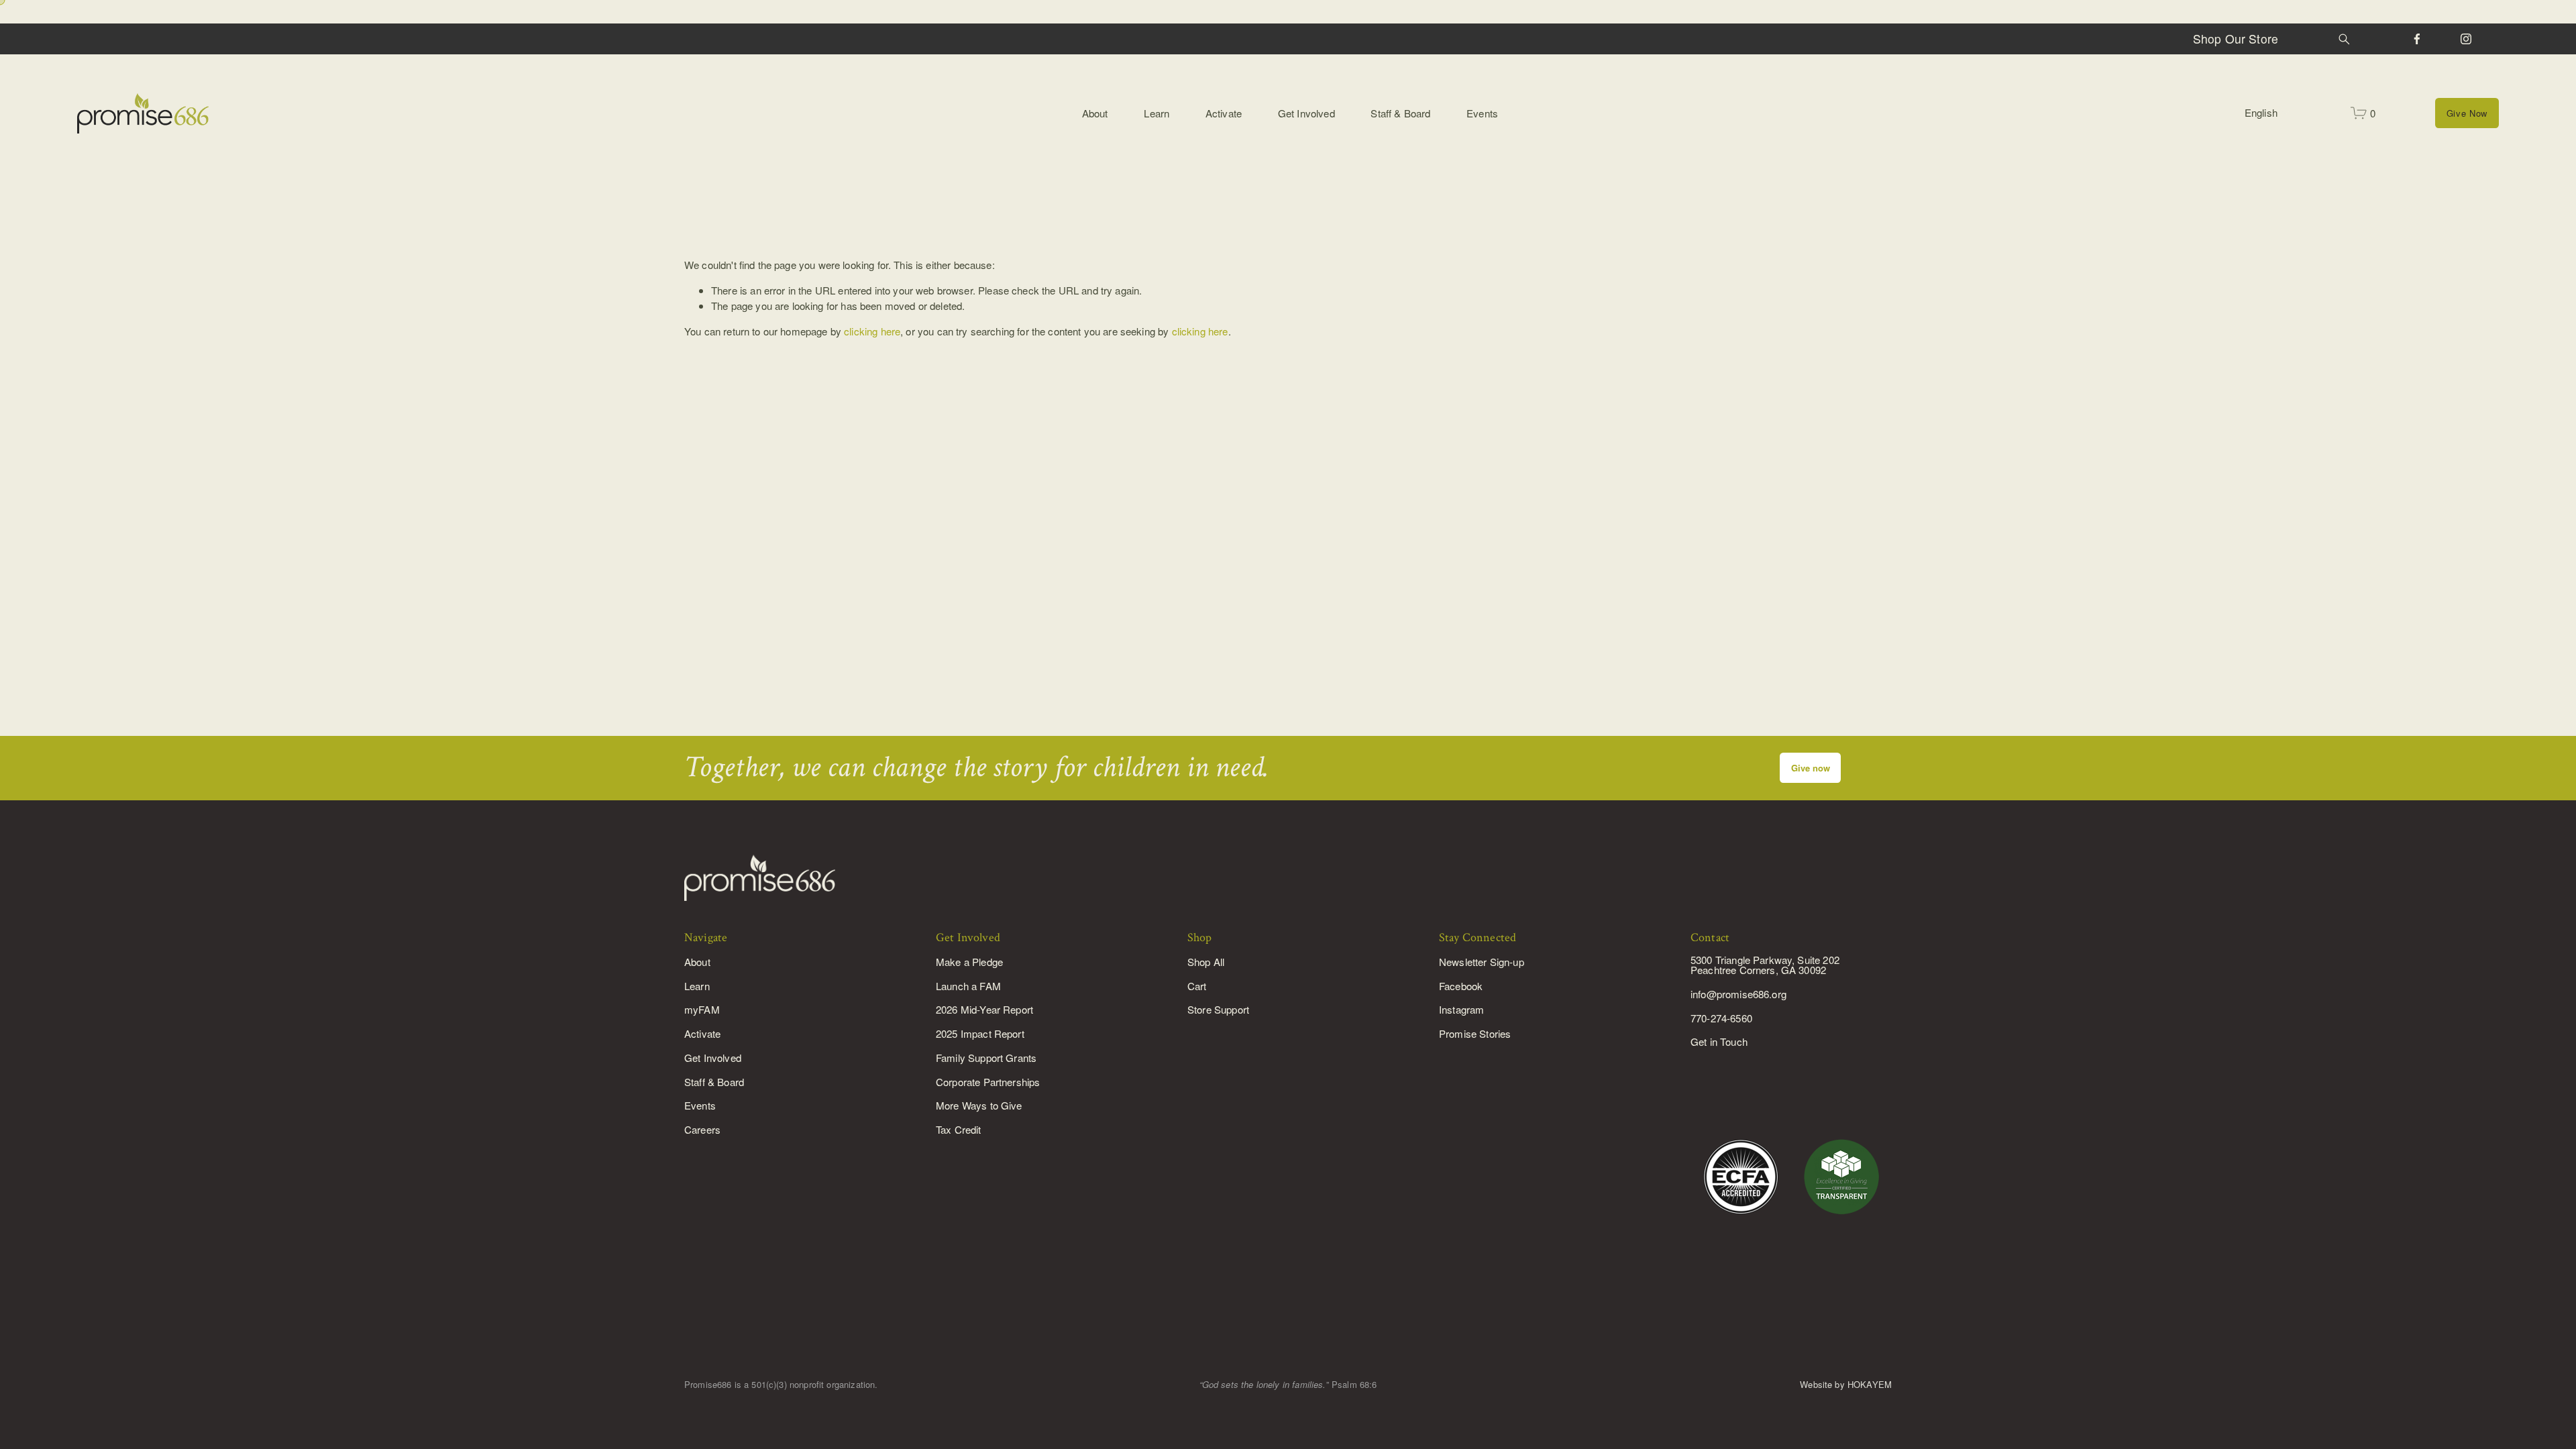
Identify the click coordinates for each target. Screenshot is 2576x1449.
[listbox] (2268, 113)
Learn (1157, 113)
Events (1482, 113)
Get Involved (1306, 113)
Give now (1811, 768)
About (1095, 113)
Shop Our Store (2236, 39)
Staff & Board (1400, 113)
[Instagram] (2466, 39)
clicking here (872, 331)
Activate (1224, 113)
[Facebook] (2417, 39)
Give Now (2467, 113)
